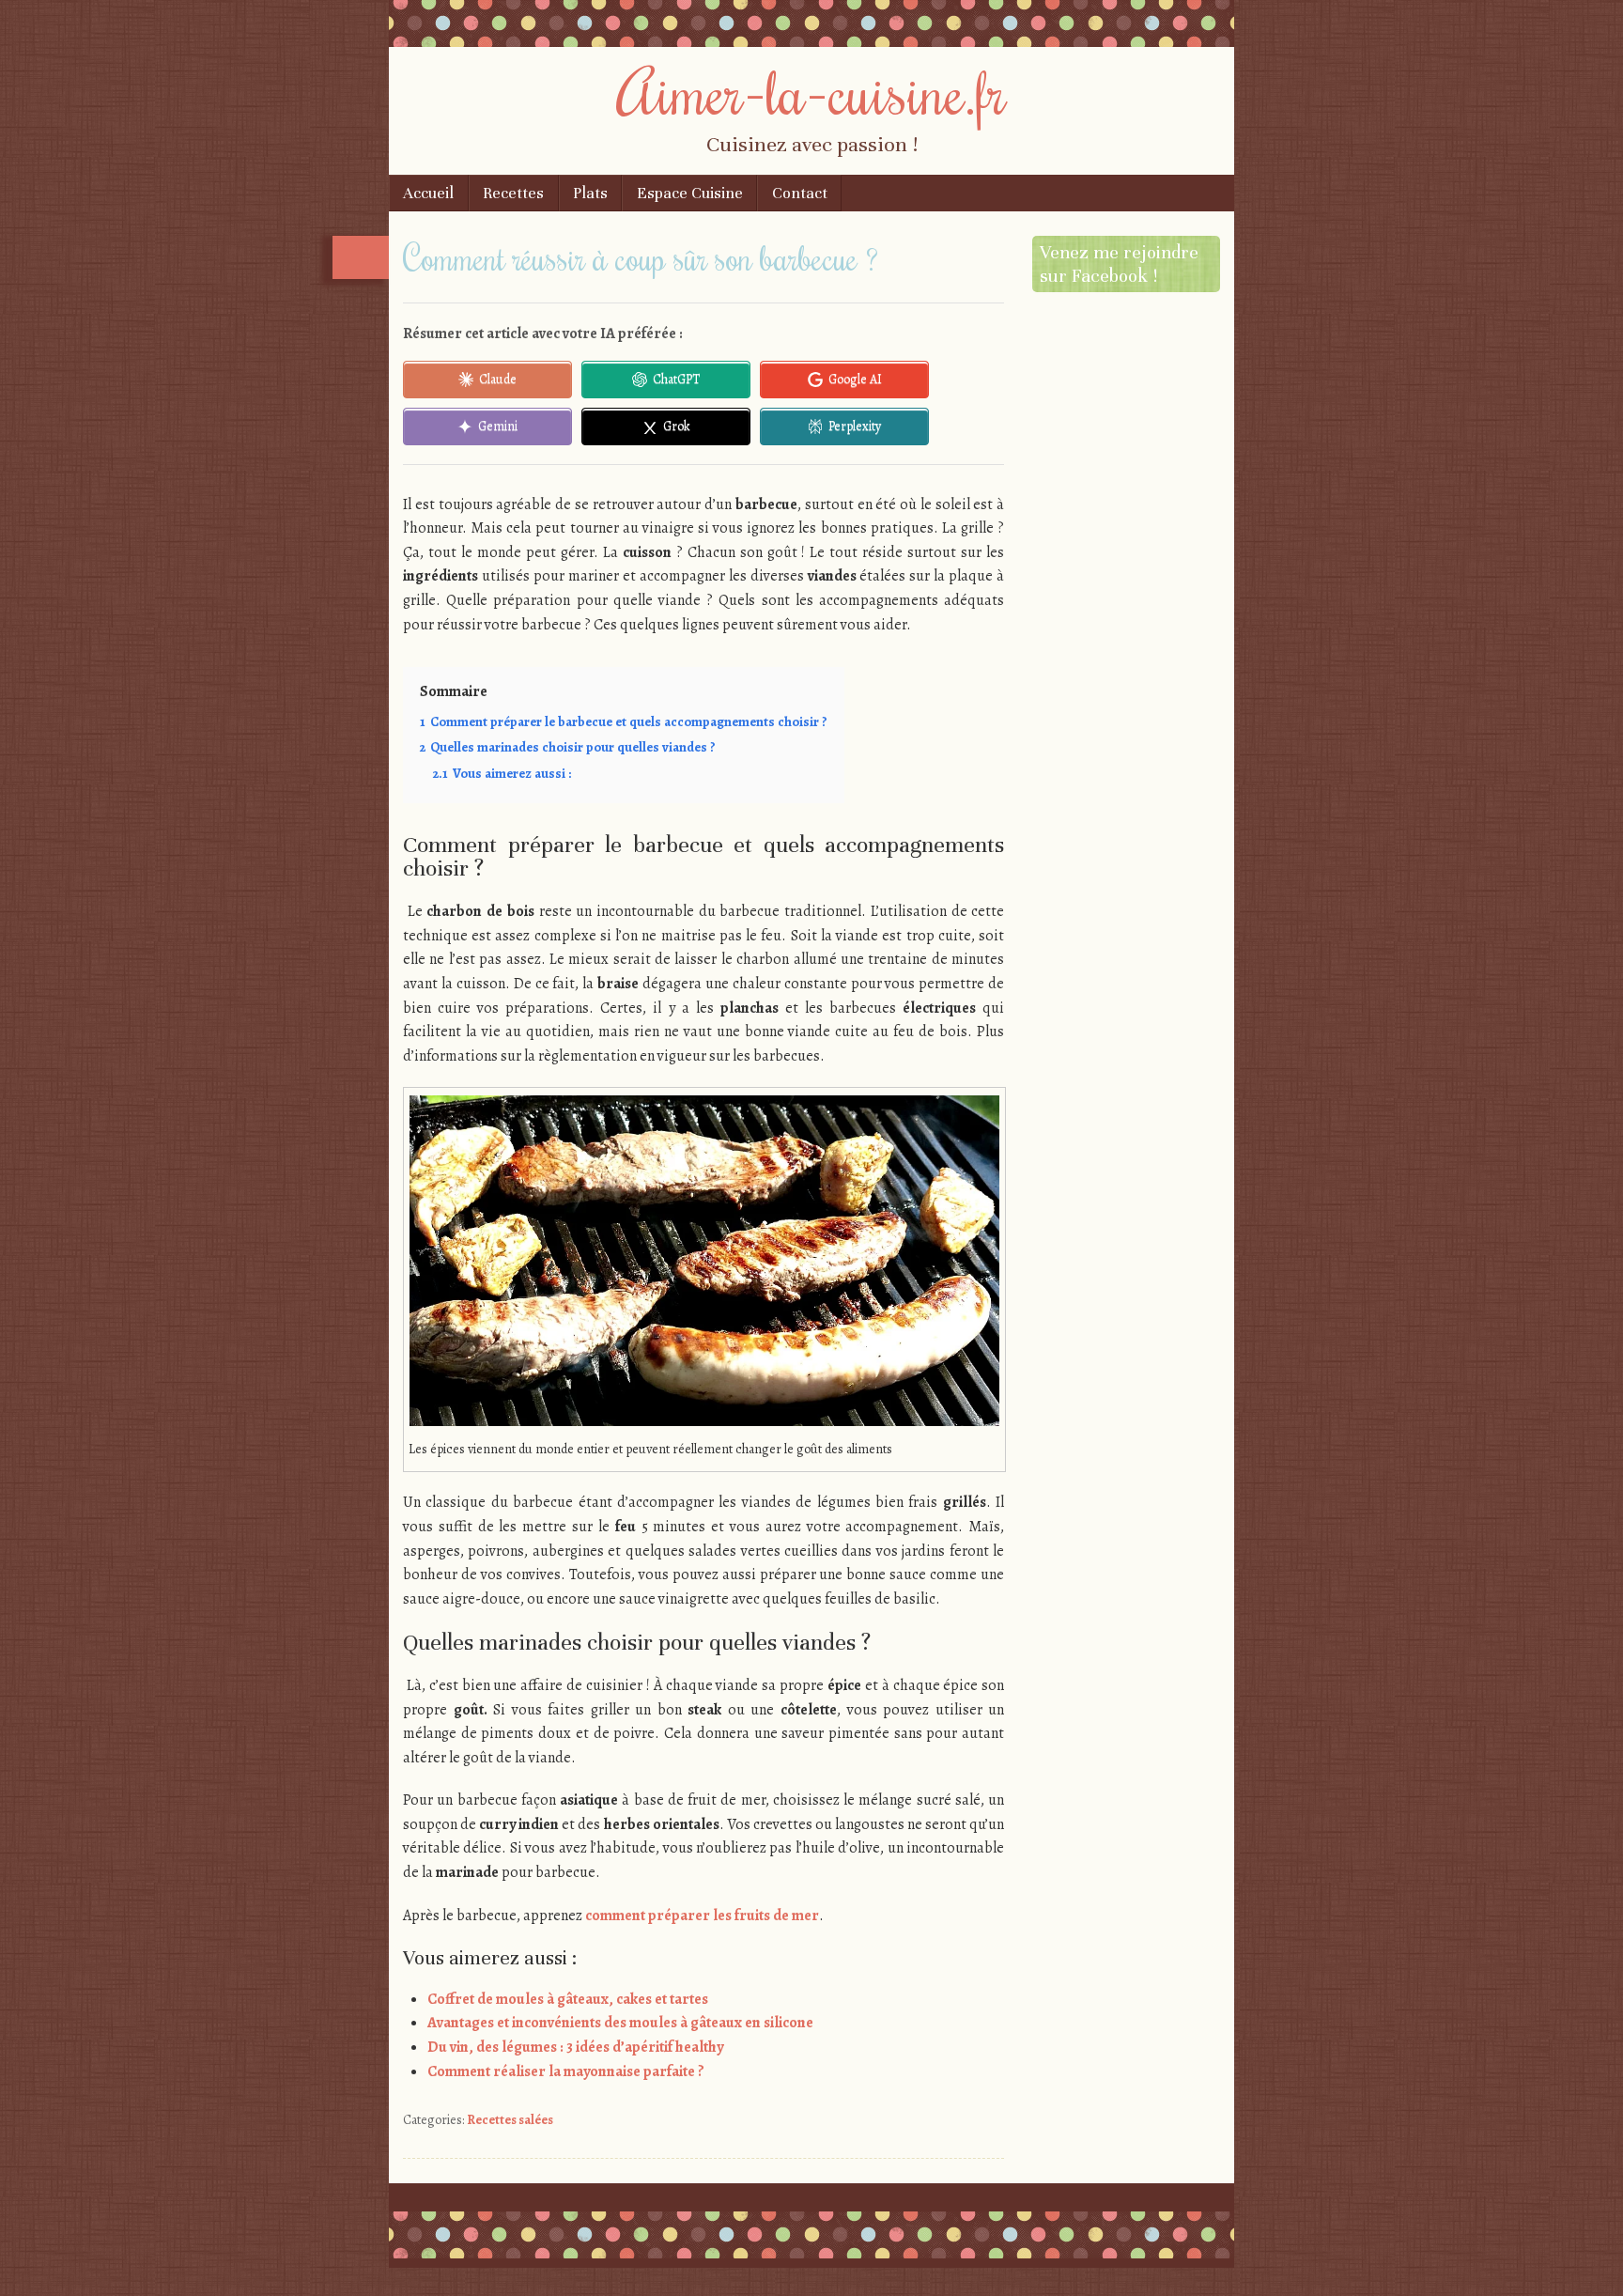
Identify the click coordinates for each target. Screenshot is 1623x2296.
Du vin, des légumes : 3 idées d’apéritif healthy (575, 2047)
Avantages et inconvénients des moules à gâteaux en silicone (620, 2023)
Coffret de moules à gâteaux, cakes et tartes (568, 1999)
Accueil (428, 193)
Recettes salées (510, 2120)
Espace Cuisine (690, 193)
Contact (800, 193)
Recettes (513, 193)
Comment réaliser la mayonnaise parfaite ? (566, 2071)
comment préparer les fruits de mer (702, 1916)
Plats (590, 193)
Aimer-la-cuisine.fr (812, 91)
